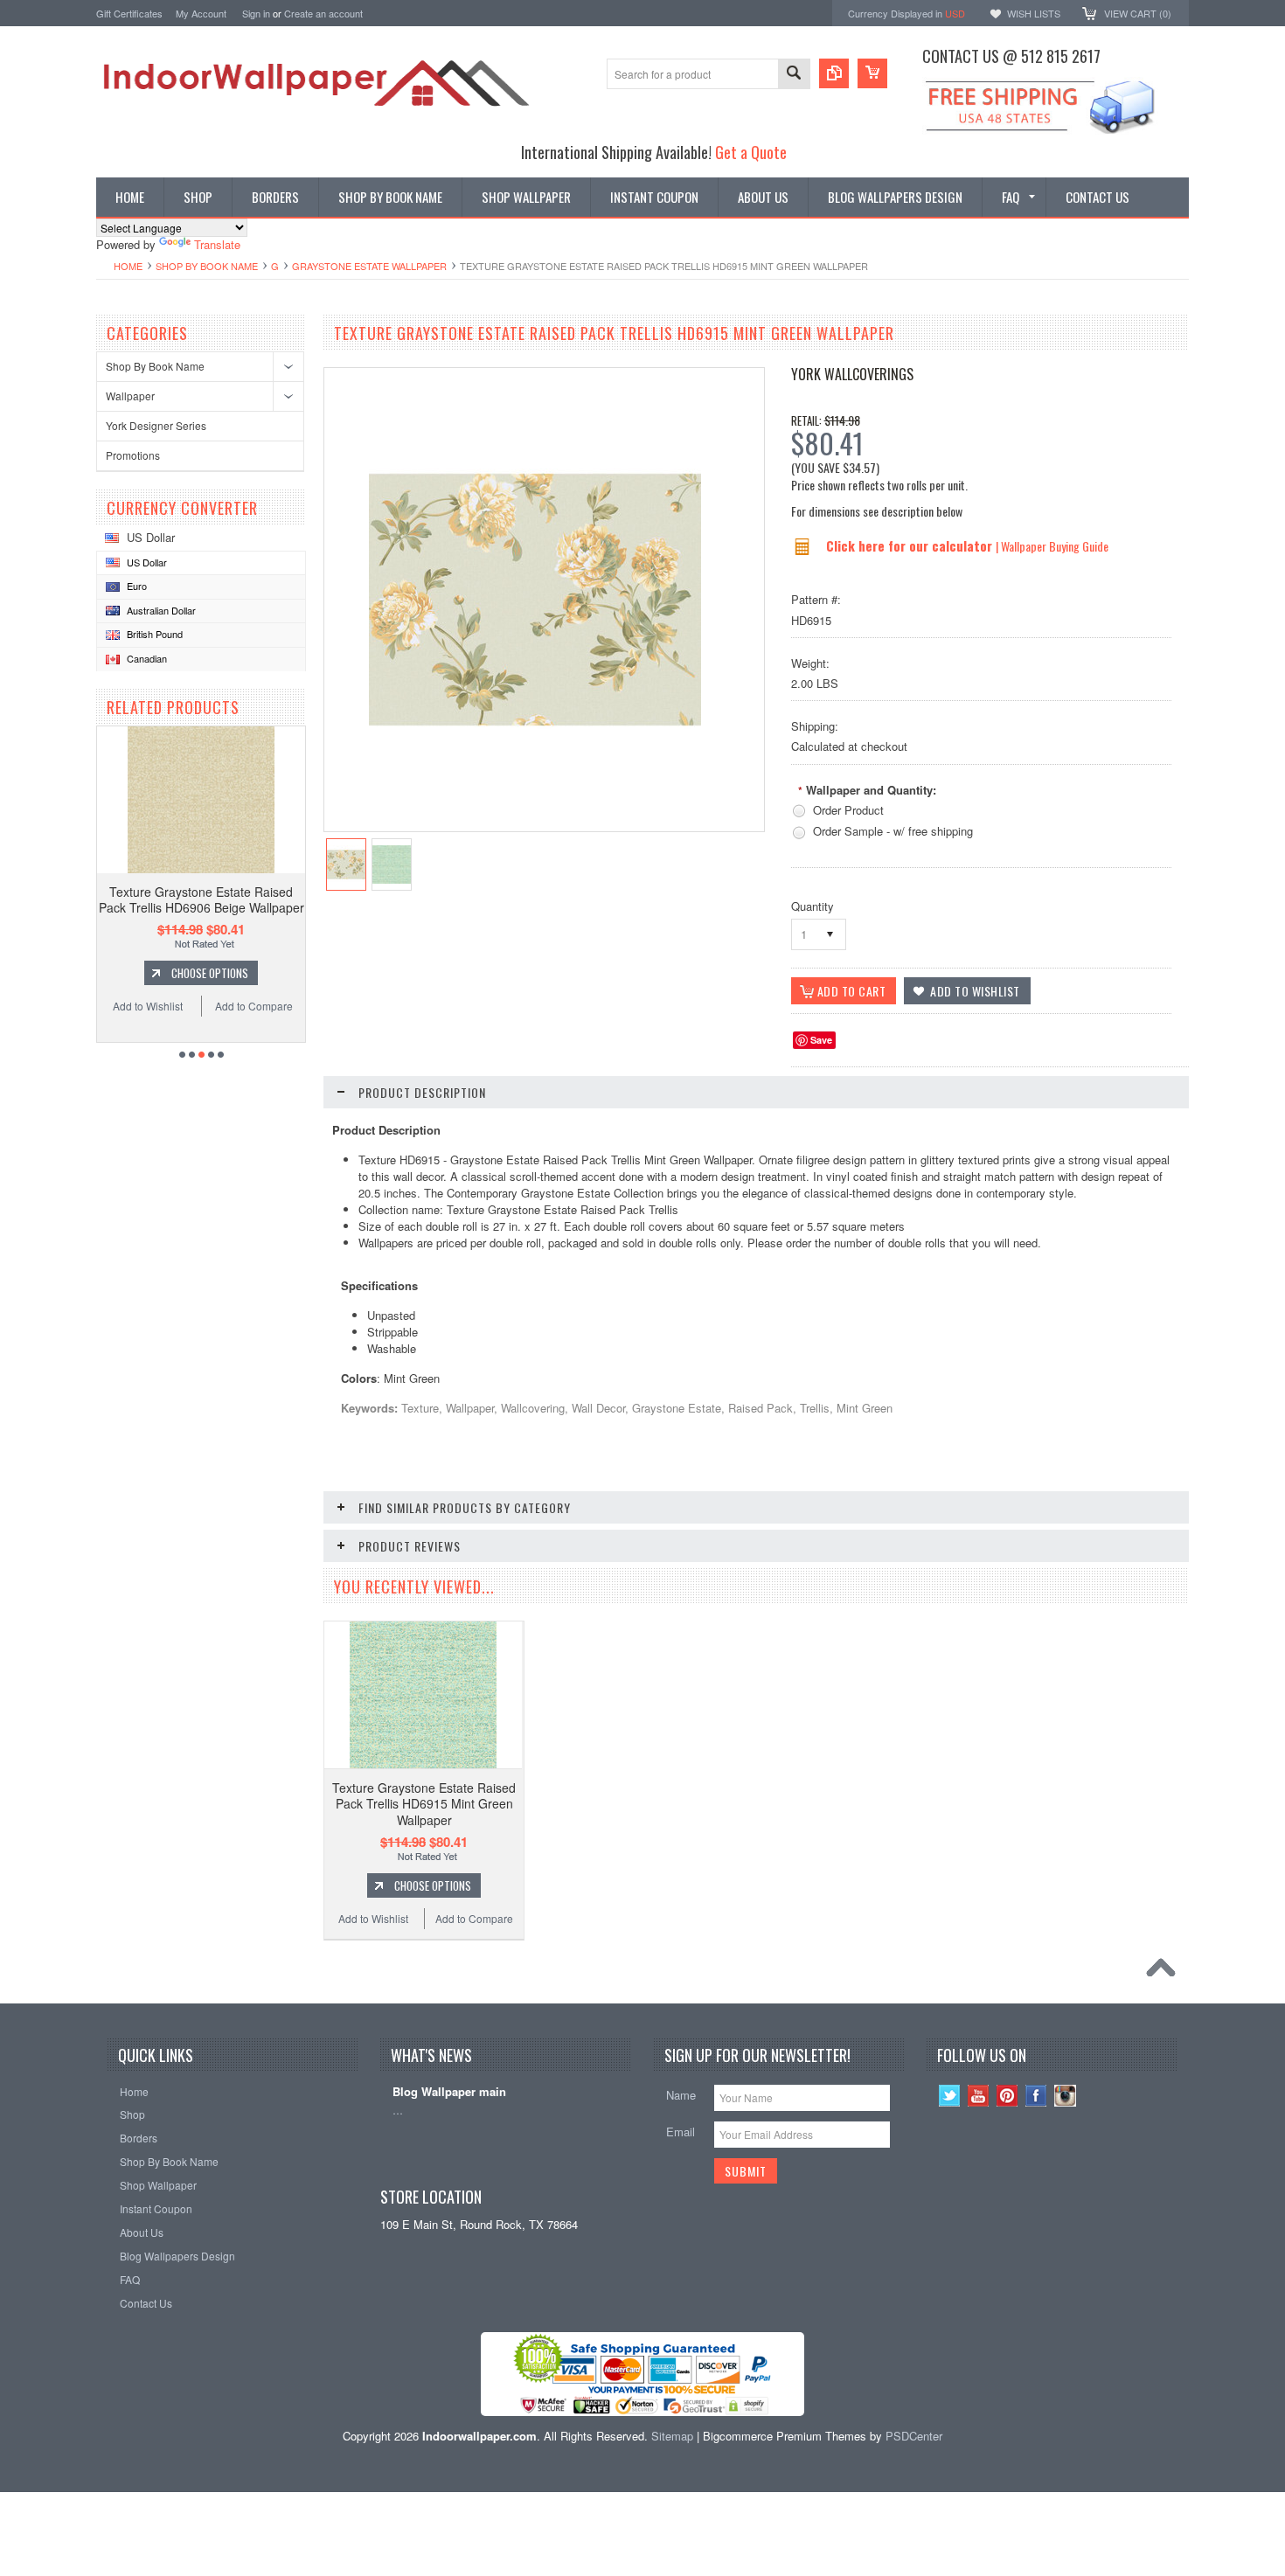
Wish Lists (1034, 13)
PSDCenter (914, 2436)
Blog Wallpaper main (449, 2092)
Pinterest (1007, 2096)
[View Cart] (872, 73)
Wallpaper (130, 396)
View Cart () (1138, 13)
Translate (217, 244)
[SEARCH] (794, 75)
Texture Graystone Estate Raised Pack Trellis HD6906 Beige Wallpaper (201, 899)
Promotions (133, 455)
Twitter (950, 2096)
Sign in (256, 13)
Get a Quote (751, 152)
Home (128, 266)
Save (821, 1040)
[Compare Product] (834, 73)
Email (681, 2132)
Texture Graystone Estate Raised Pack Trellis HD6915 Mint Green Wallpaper (424, 1803)
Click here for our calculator (911, 545)
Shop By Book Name (207, 266)
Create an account (323, 13)
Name (681, 2095)
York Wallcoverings (852, 374)
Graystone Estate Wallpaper (369, 266)
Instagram (1065, 2096)
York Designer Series (156, 425)
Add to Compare (254, 1006)
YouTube (979, 2096)
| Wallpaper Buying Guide (1052, 546)
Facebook (1036, 2096)
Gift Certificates (129, 13)
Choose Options (210, 973)
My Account (201, 13)
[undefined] (535, 761)
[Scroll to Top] (1165, 1972)
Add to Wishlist (148, 1006)
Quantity (813, 906)
